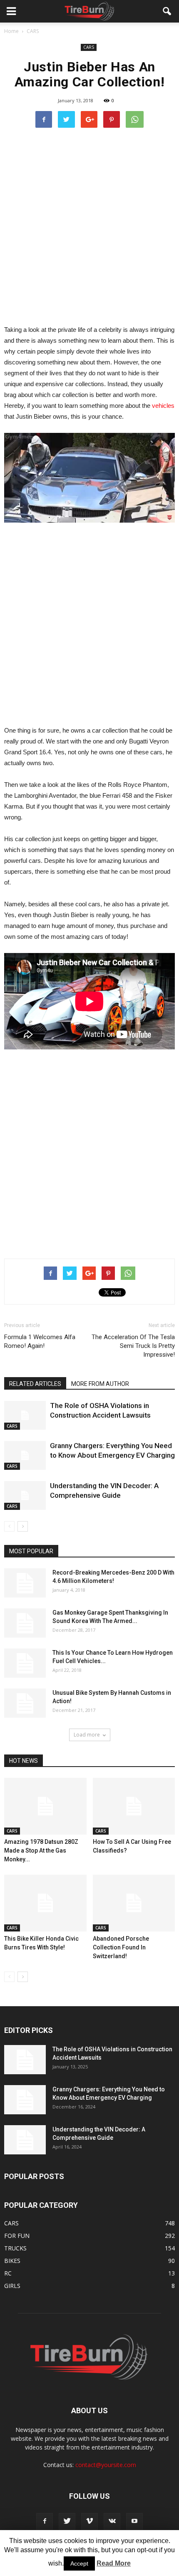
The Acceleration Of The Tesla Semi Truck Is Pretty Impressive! (133, 1346)
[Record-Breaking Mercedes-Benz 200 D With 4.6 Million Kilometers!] (25, 1583)
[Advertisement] (89, 226)
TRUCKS (15, 2248)
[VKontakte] (112, 2521)
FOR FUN (17, 2236)
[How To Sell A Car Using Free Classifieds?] (134, 1806)
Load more (87, 1735)
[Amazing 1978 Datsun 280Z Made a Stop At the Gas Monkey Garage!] (45, 1806)
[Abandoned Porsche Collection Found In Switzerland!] (134, 1903)
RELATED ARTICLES (35, 1384)
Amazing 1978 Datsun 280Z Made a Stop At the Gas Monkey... (41, 1850)
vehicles (163, 406)
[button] (167, 11)
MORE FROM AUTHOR (100, 1384)
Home (11, 31)
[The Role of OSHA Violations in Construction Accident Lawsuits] (25, 1415)
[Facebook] (45, 2521)
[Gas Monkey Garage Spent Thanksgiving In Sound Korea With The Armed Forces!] (25, 1623)
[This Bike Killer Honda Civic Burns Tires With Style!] (45, 1903)
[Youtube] (134, 2521)
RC (8, 2273)
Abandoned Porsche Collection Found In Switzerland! (121, 1947)
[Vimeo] (89, 2521)
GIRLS (12, 2286)
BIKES (12, 2261)
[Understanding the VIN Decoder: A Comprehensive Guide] (25, 1495)
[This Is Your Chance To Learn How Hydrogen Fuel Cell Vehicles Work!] (25, 1663)
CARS (89, 47)
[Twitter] (67, 2521)
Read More (114, 2563)
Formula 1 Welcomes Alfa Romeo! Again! (40, 1341)
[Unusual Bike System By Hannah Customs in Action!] (25, 1703)
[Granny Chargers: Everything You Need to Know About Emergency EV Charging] (25, 1455)
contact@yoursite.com (106, 2465)
